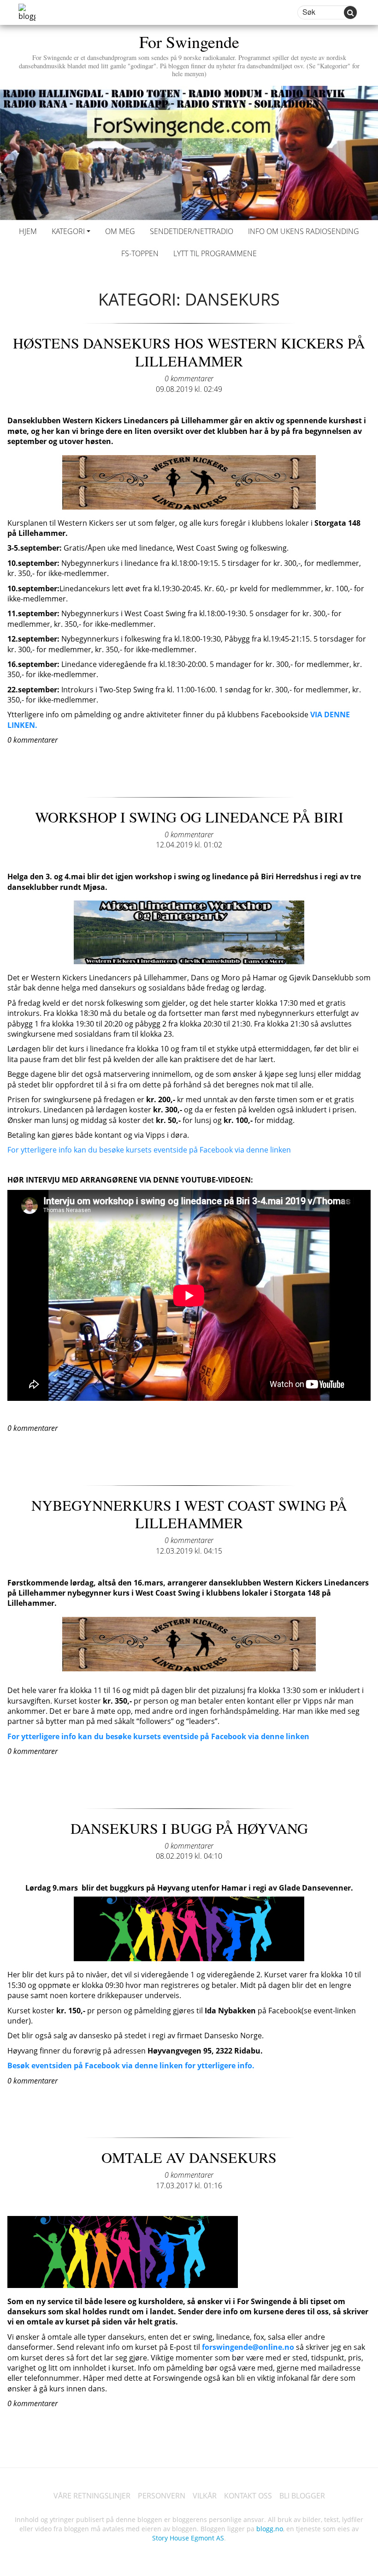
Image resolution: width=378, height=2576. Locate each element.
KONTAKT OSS (248, 2496)
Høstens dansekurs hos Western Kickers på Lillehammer (189, 351)
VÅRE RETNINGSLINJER (92, 2496)
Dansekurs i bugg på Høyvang (189, 1828)
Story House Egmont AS (188, 2538)
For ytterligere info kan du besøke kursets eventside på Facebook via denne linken (149, 1150)
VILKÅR (205, 2496)
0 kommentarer (189, 378)
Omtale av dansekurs (189, 2157)
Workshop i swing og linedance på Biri (189, 817)
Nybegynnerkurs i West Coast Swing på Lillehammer (189, 1514)
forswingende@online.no (248, 2347)
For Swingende (189, 54)
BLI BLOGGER (302, 2496)
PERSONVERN (162, 2496)
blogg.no (270, 2529)
